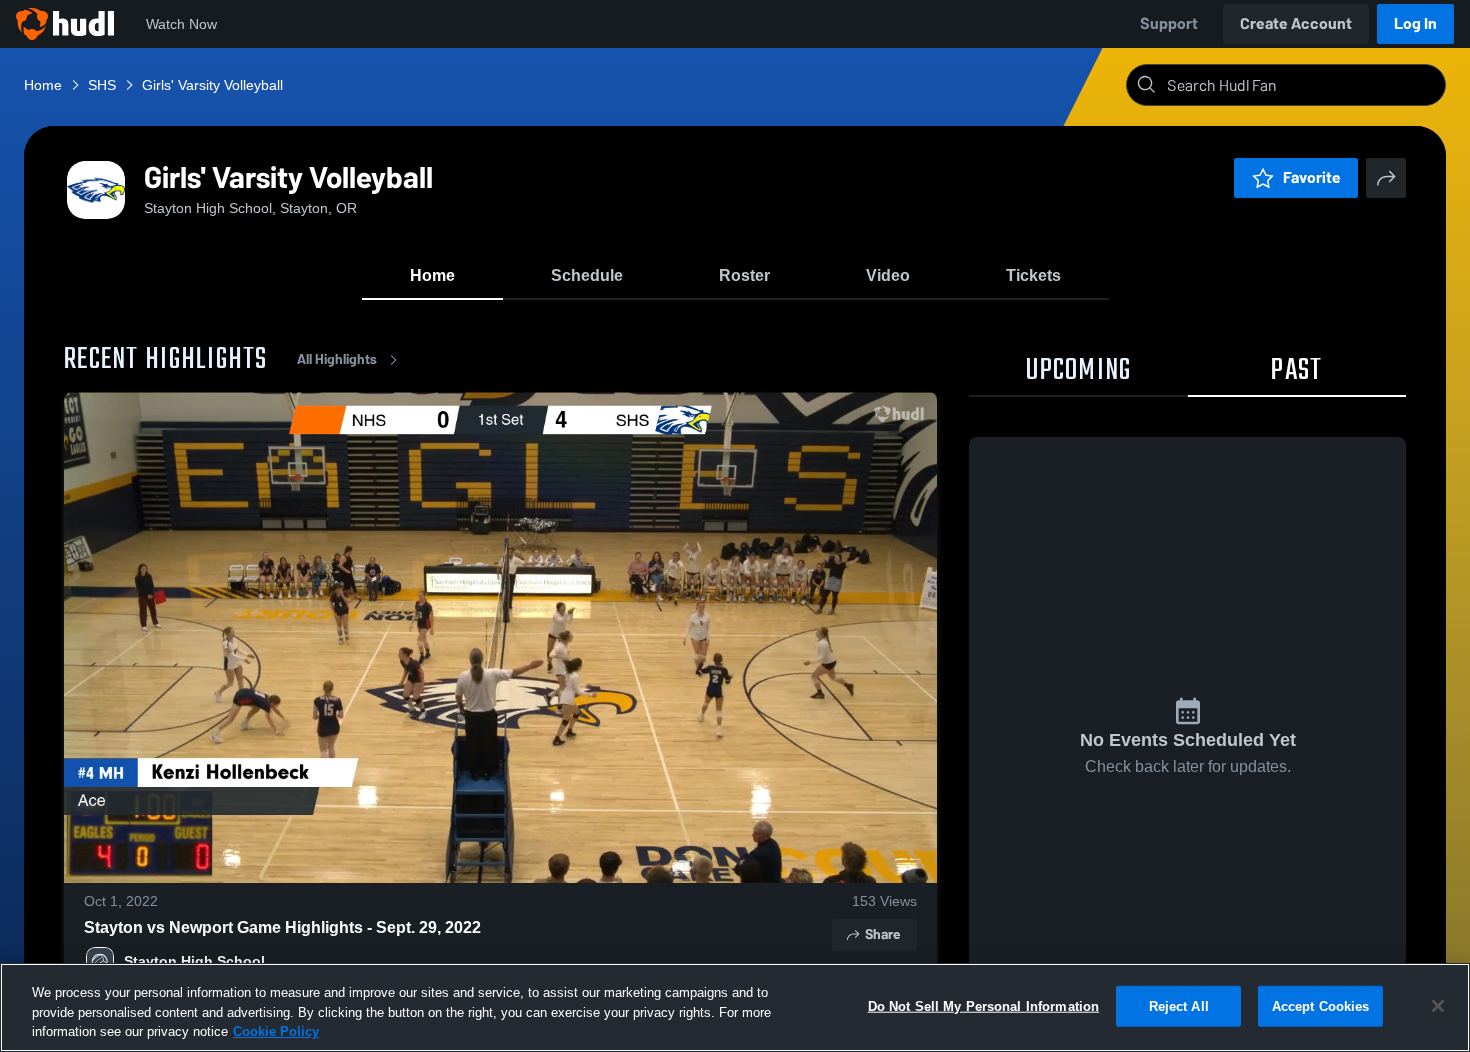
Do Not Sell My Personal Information (984, 1005)
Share (882, 934)
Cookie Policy (276, 1031)
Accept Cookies (1321, 1005)
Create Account (1296, 23)
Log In (1415, 23)
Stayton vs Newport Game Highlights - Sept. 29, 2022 (282, 927)
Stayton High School (194, 961)
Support (1169, 23)
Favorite (1312, 177)
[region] (735, 1007)
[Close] (1438, 1006)
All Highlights (337, 359)
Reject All (1179, 1005)
